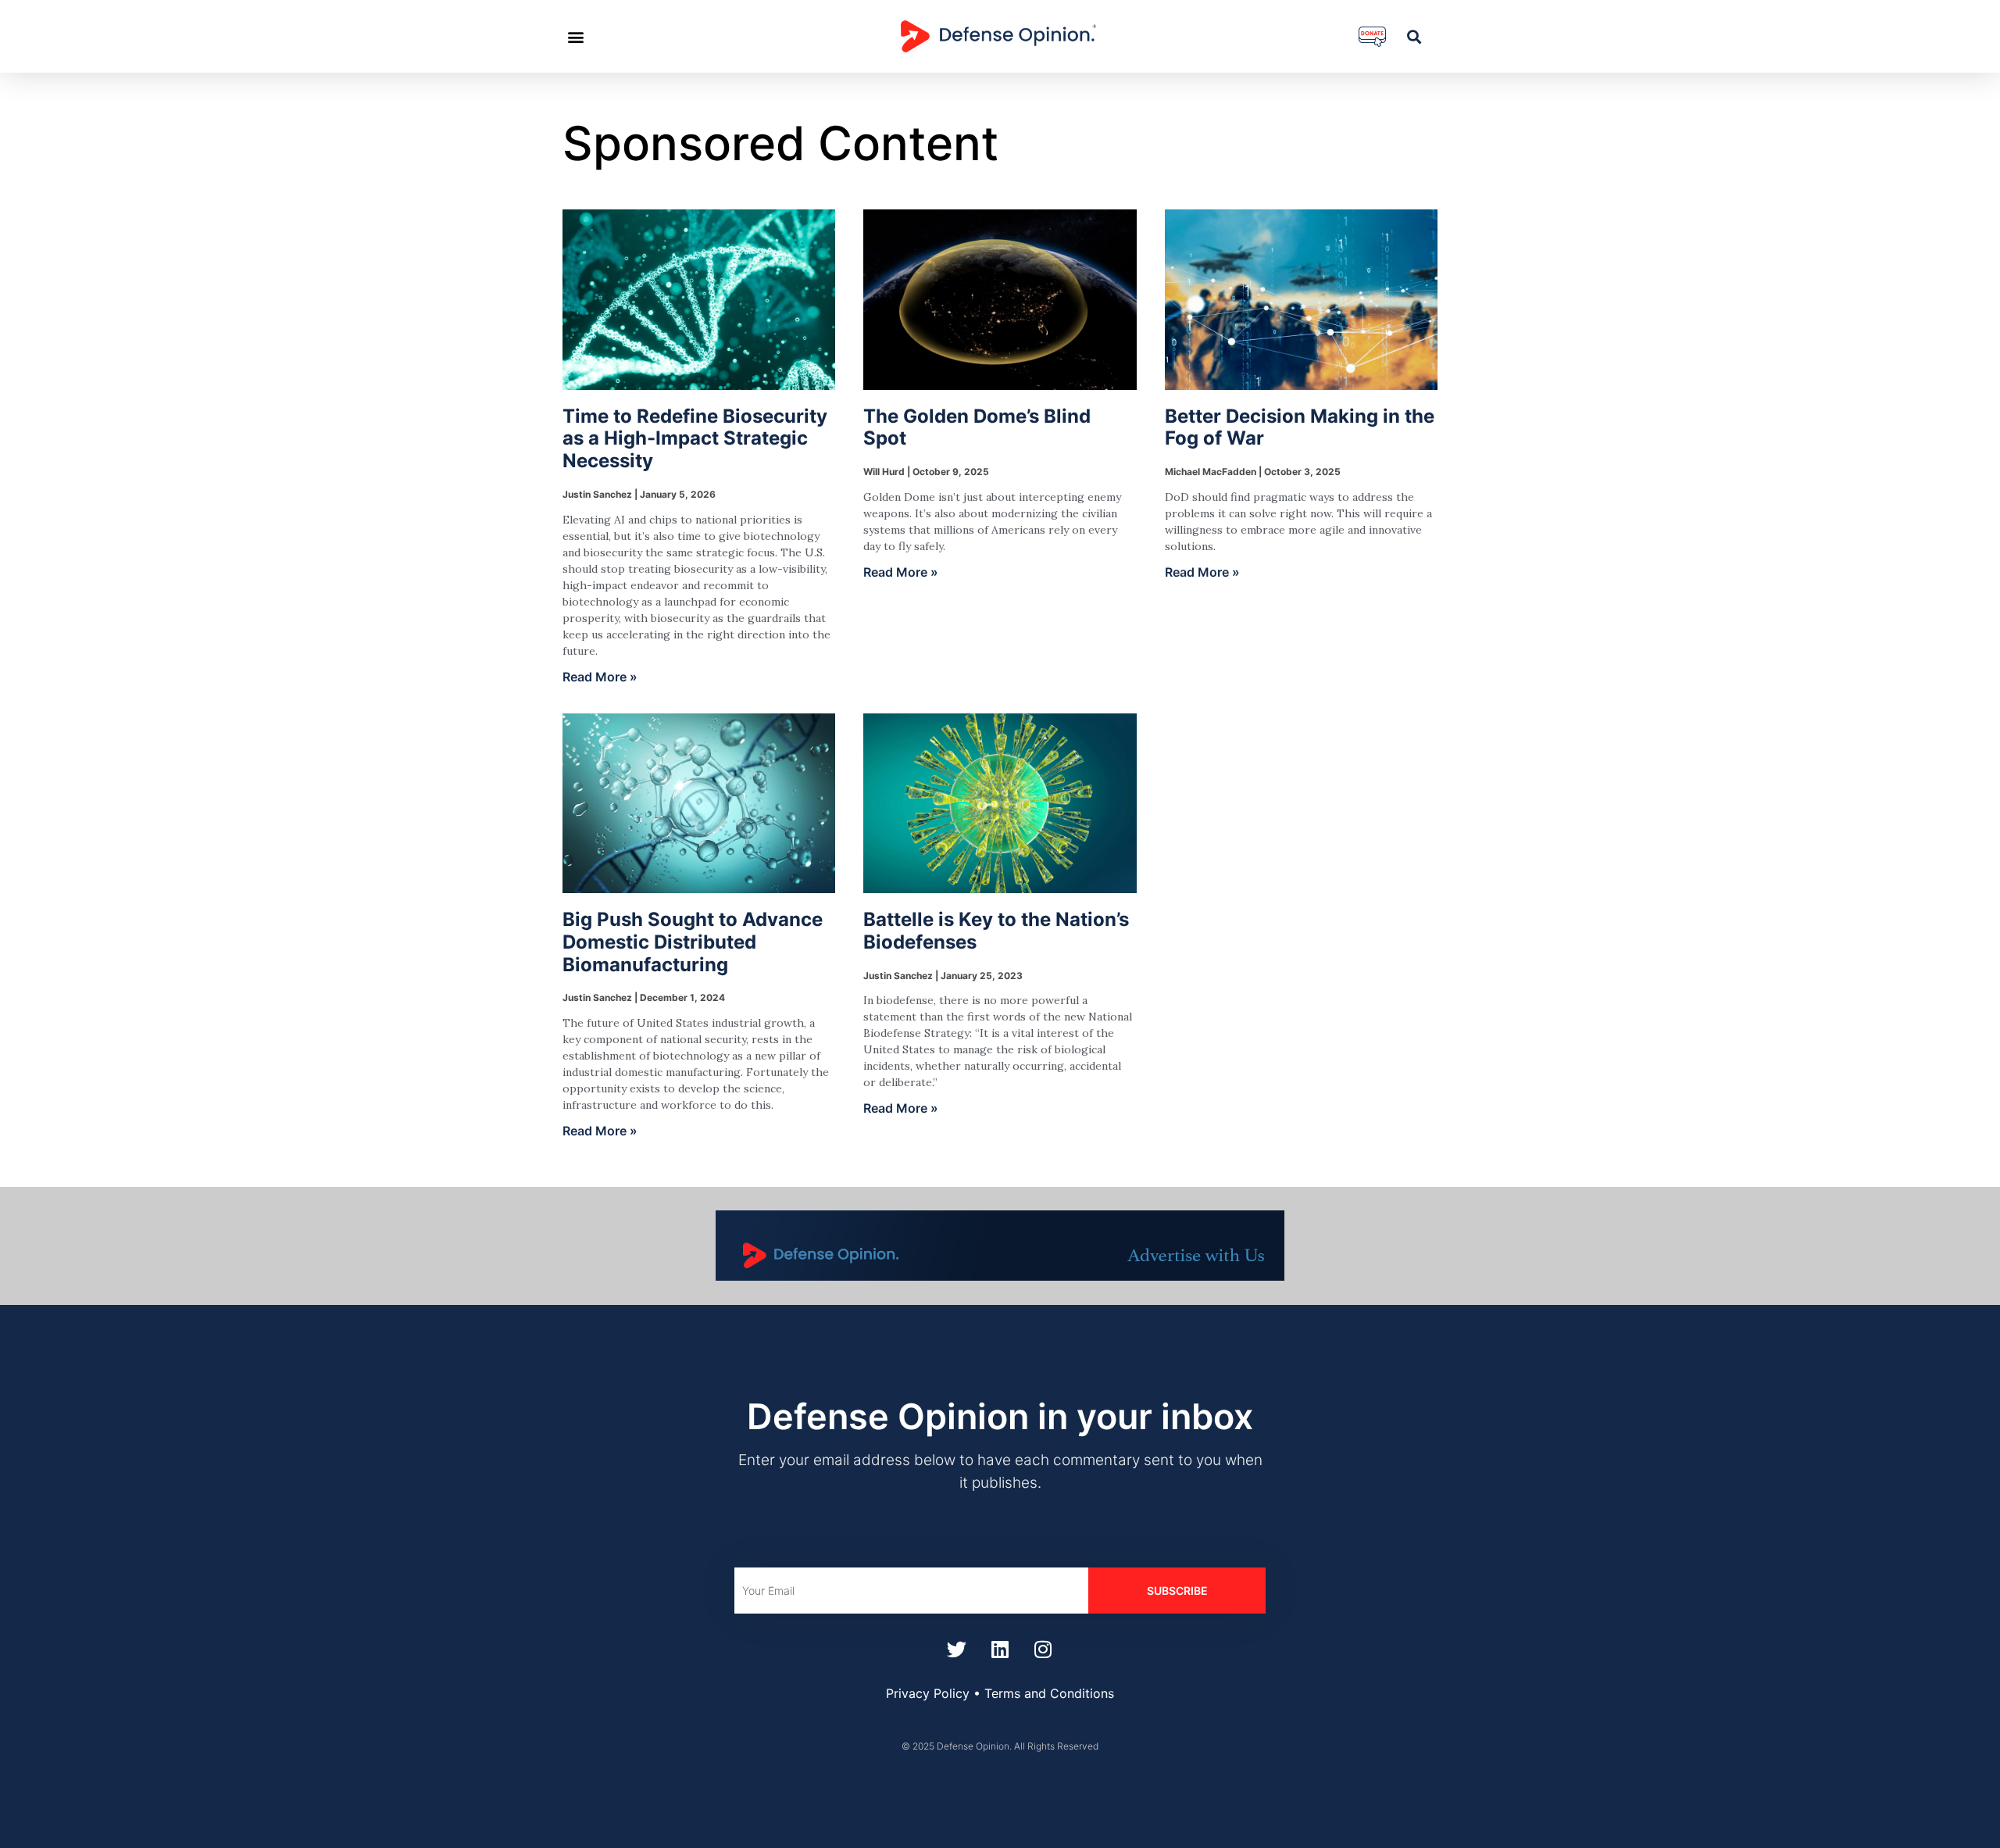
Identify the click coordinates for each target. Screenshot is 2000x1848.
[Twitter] (957, 1649)
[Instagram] (1043, 1649)
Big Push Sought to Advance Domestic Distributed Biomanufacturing (693, 942)
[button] (575, 36)
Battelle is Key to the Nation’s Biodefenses (996, 931)
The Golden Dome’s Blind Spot (977, 427)
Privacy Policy (928, 1693)
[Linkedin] (1000, 1649)
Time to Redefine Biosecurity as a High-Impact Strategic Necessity (695, 439)
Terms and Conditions (1049, 1693)
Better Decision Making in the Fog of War (1300, 427)
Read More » (600, 677)
